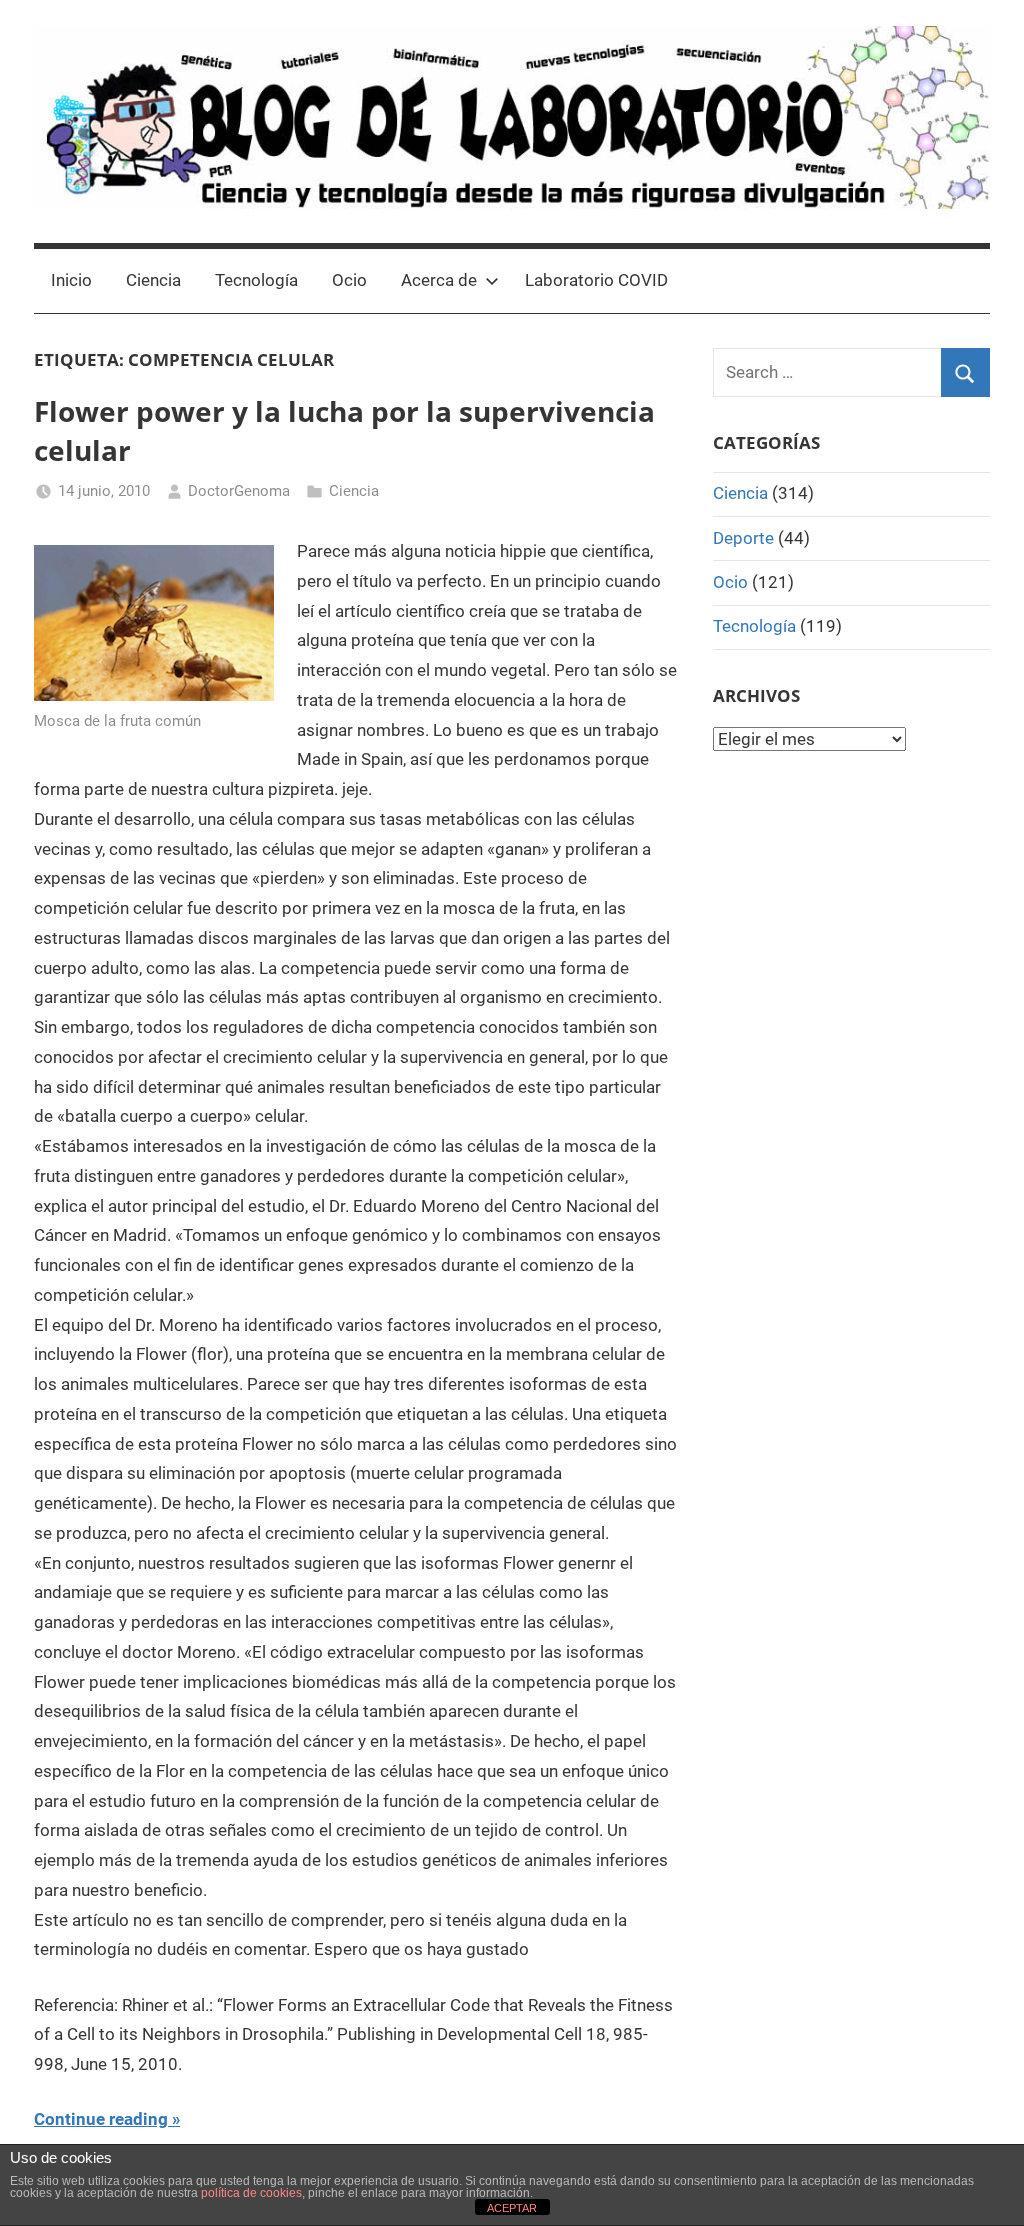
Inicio (71, 280)
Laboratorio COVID (596, 280)
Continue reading (101, 2119)
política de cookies (251, 2193)
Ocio (349, 280)
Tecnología (256, 280)
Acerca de (439, 280)
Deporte (743, 538)
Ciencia (153, 280)
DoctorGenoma (239, 491)
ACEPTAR (512, 2208)
